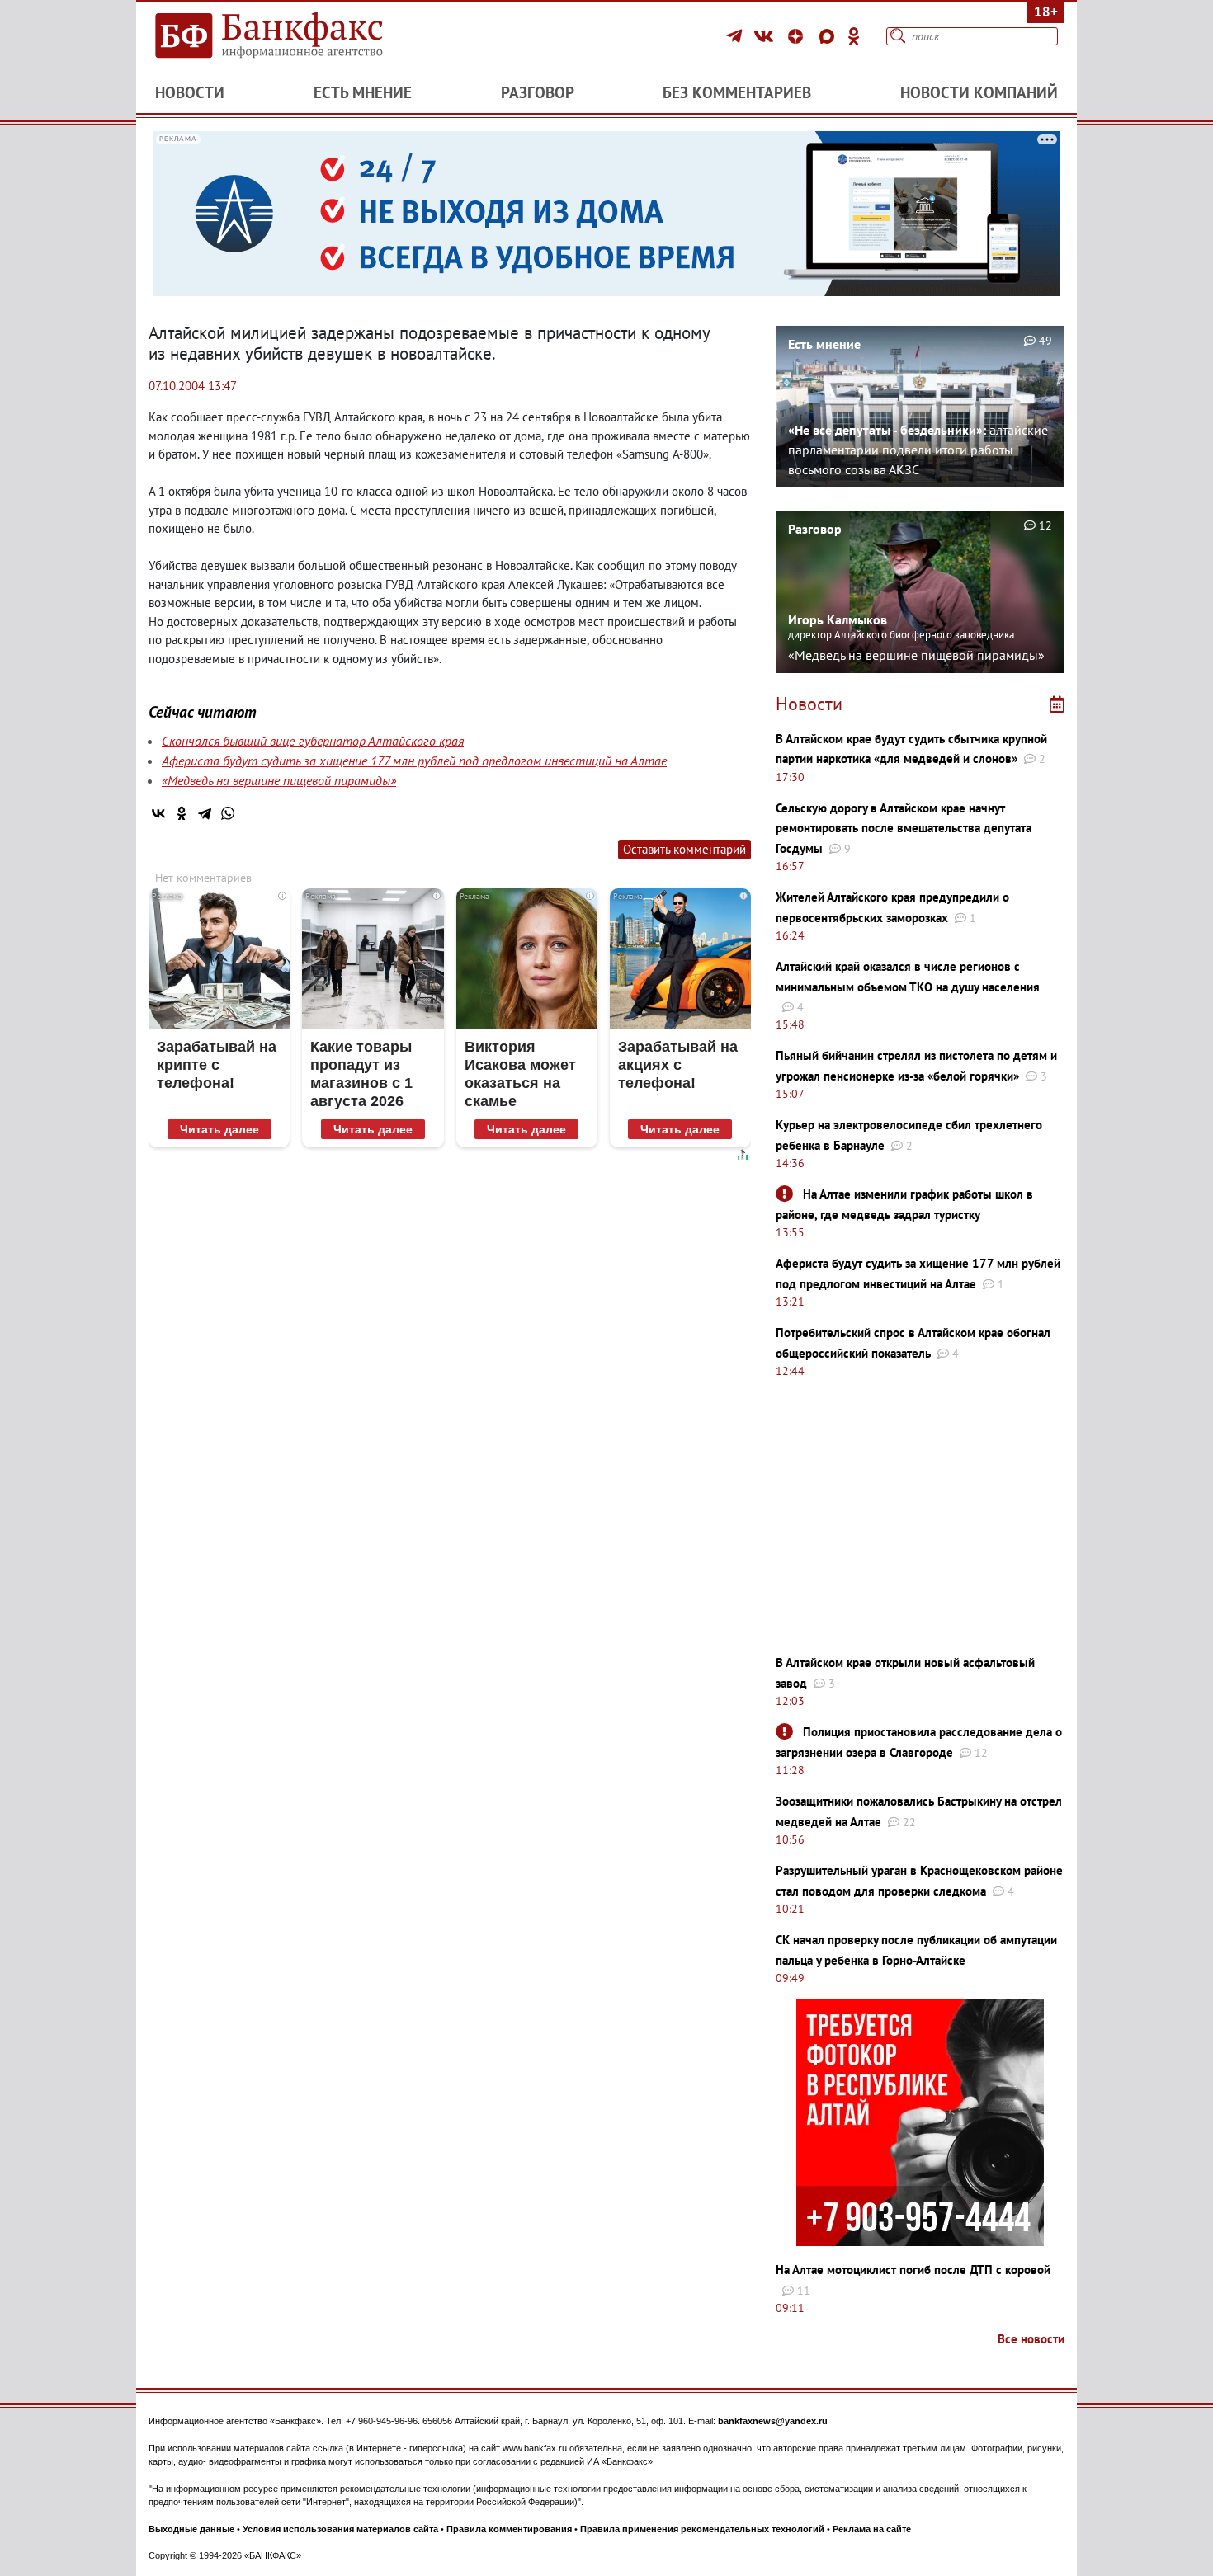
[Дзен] (798, 36)
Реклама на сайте (872, 2529)
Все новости (1031, 2339)
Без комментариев (737, 92)
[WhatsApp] (228, 813)
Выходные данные (191, 2529)
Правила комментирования (509, 2529)
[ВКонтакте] (766, 36)
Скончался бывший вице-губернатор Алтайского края (313, 741)
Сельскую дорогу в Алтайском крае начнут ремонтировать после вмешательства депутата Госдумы (904, 828)
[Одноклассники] (854, 36)
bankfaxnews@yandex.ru (773, 2421)
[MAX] (829, 36)
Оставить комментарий (684, 849)
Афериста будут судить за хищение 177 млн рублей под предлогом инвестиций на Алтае (414, 761)
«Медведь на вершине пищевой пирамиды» (279, 780)
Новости (190, 92)
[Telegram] (736, 36)
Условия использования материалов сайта (340, 2529)
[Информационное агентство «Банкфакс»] (293, 36)
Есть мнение (363, 92)
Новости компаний (979, 92)
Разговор (538, 92)
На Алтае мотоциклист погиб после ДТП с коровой (913, 2270)
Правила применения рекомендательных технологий (702, 2529)
